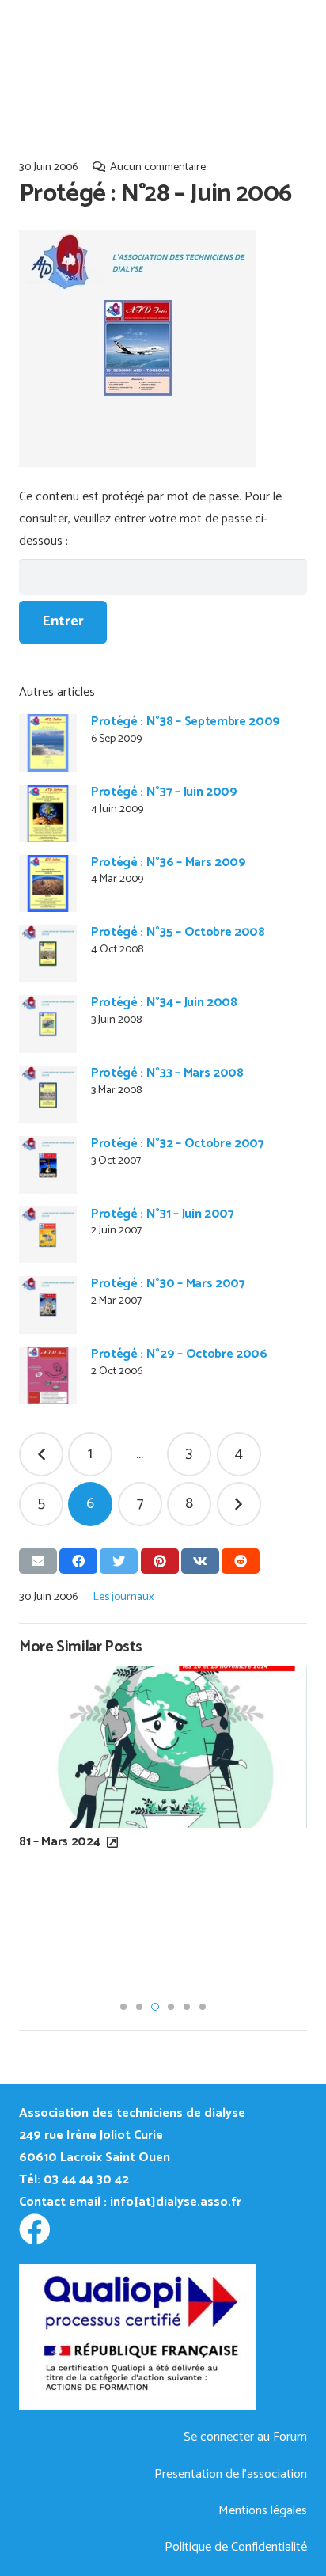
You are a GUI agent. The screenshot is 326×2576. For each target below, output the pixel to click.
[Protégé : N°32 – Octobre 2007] (48, 1165)
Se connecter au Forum (245, 2437)
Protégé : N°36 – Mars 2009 (169, 862)
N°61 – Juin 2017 (65, 1968)
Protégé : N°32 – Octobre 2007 (178, 1144)
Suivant (239, 1504)
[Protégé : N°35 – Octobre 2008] (48, 954)
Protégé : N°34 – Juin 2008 (164, 1003)
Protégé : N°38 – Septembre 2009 (186, 722)
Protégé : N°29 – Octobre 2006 (179, 1354)
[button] (123, 2007)
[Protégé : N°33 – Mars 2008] (48, 1094)
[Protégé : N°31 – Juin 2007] (48, 1235)
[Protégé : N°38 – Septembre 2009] (48, 743)
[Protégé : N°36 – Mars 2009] (48, 884)
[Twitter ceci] (119, 1561)
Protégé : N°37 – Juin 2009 (164, 792)
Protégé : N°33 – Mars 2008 (167, 1073)
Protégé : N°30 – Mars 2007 (168, 1284)
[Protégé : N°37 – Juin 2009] (48, 813)
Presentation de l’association (231, 2474)
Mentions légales (263, 2511)
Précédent (41, 1454)
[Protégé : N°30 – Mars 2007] (48, 1305)
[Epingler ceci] (160, 1561)
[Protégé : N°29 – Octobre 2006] (48, 1375)
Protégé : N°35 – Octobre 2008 (178, 932)
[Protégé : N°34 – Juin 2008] (48, 1024)
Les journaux (123, 1597)
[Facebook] (35, 2229)
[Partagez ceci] (78, 1561)
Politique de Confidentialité (236, 2547)
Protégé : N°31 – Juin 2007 (163, 1214)
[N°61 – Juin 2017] (166, 1810)
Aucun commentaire (158, 167)
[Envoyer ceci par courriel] (38, 1561)
